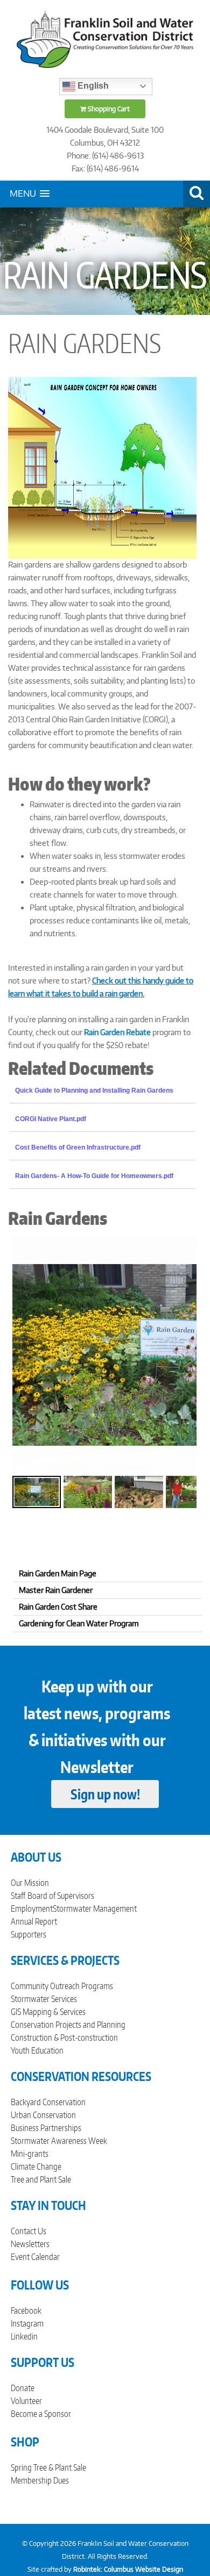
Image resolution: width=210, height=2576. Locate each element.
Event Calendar (35, 2257)
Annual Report (34, 1921)
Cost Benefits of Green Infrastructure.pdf (78, 1147)
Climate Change (36, 2166)
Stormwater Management (95, 1908)
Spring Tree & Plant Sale (48, 2467)
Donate (23, 2388)
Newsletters (30, 2244)
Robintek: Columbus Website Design (128, 2569)
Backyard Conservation (48, 2102)
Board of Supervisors (61, 1896)
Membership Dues (40, 2480)
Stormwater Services (44, 1999)
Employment (32, 1908)
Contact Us (29, 2231)
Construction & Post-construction (64, 2037)
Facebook (26, 2310)
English (92, 86)
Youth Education (37, 2050)
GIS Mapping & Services (48, 2012)
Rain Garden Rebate (117, 1032)
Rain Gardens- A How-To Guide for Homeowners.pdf (94, 1176)
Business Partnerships (46, 2128)
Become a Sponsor (41, 2414)
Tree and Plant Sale (41, 2179)
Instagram (27, 2323)
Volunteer (26, 2401)
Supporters (29, 1934)
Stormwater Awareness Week (59, 2141)
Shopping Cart (108, 109)
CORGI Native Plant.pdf (51, 1119)
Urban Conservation (43, 2115)
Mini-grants (30, 2154)
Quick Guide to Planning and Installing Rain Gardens (94, 1090)
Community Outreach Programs (62, 1986)
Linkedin (24, 2336)
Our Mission (30, 1883)
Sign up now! (105, 1794)
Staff (18, 1896)
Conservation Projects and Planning (68, 2025)
